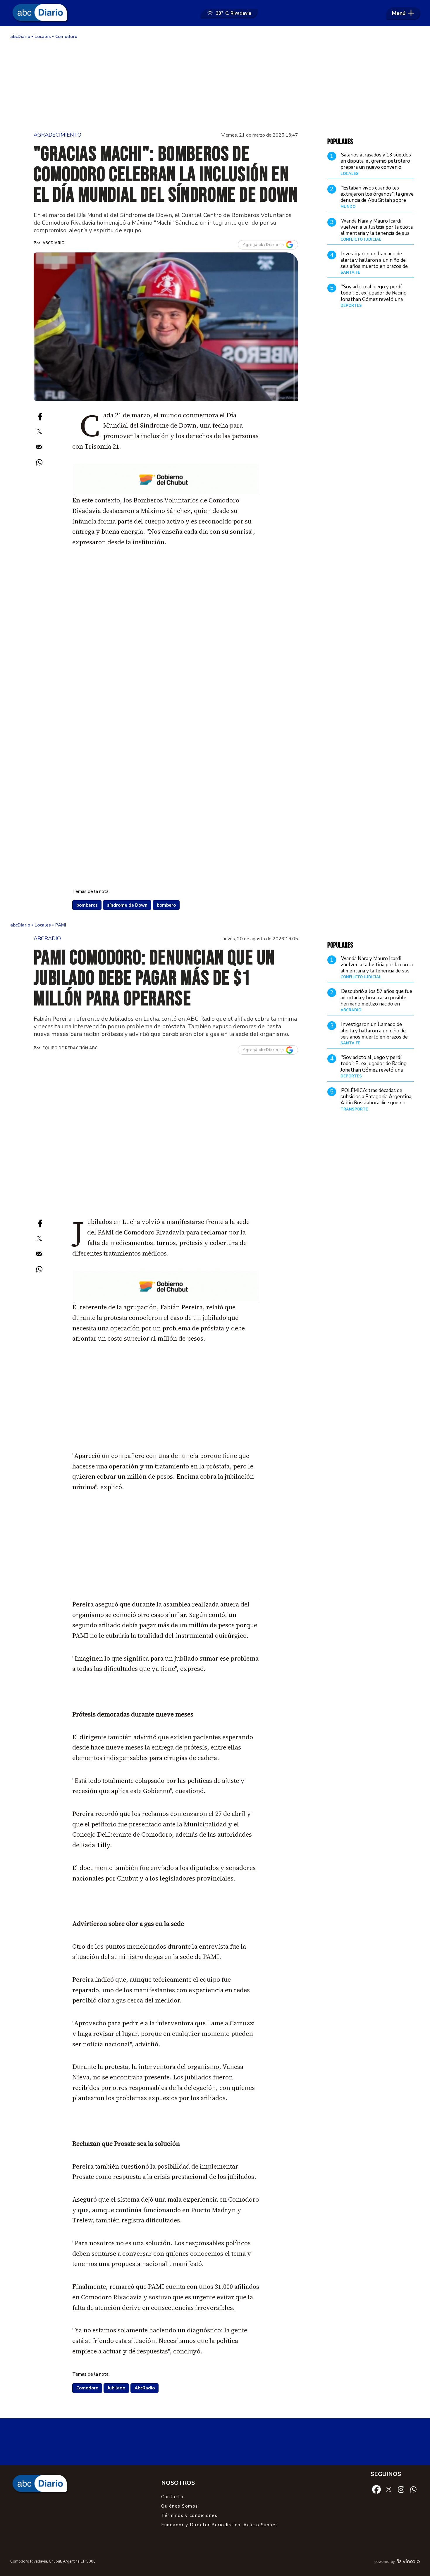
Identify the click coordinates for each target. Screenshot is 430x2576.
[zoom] (166, 327)
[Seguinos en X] (389, 2489)
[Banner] (166, 493)
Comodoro (87, 2388)
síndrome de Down (127, 905)
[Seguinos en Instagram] (401, 2489)
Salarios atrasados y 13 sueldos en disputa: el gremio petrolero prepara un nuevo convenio (376, 161)
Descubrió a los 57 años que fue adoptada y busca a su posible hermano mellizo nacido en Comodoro (376, 1001)
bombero (166, 905)
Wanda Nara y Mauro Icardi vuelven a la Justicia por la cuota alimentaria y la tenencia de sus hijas (377, 230)
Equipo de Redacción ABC (70, 1048)
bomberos (87, 905)
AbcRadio (145, 2388)
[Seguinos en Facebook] (376, 2489)
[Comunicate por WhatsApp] (413, 2489)
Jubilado (116, 2388)
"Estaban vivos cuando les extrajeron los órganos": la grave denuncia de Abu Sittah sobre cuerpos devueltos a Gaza (377, 197)
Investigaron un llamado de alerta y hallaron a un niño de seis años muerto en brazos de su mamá (374, 263)
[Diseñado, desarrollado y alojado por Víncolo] (408, 2562)
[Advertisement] (215, 85)
